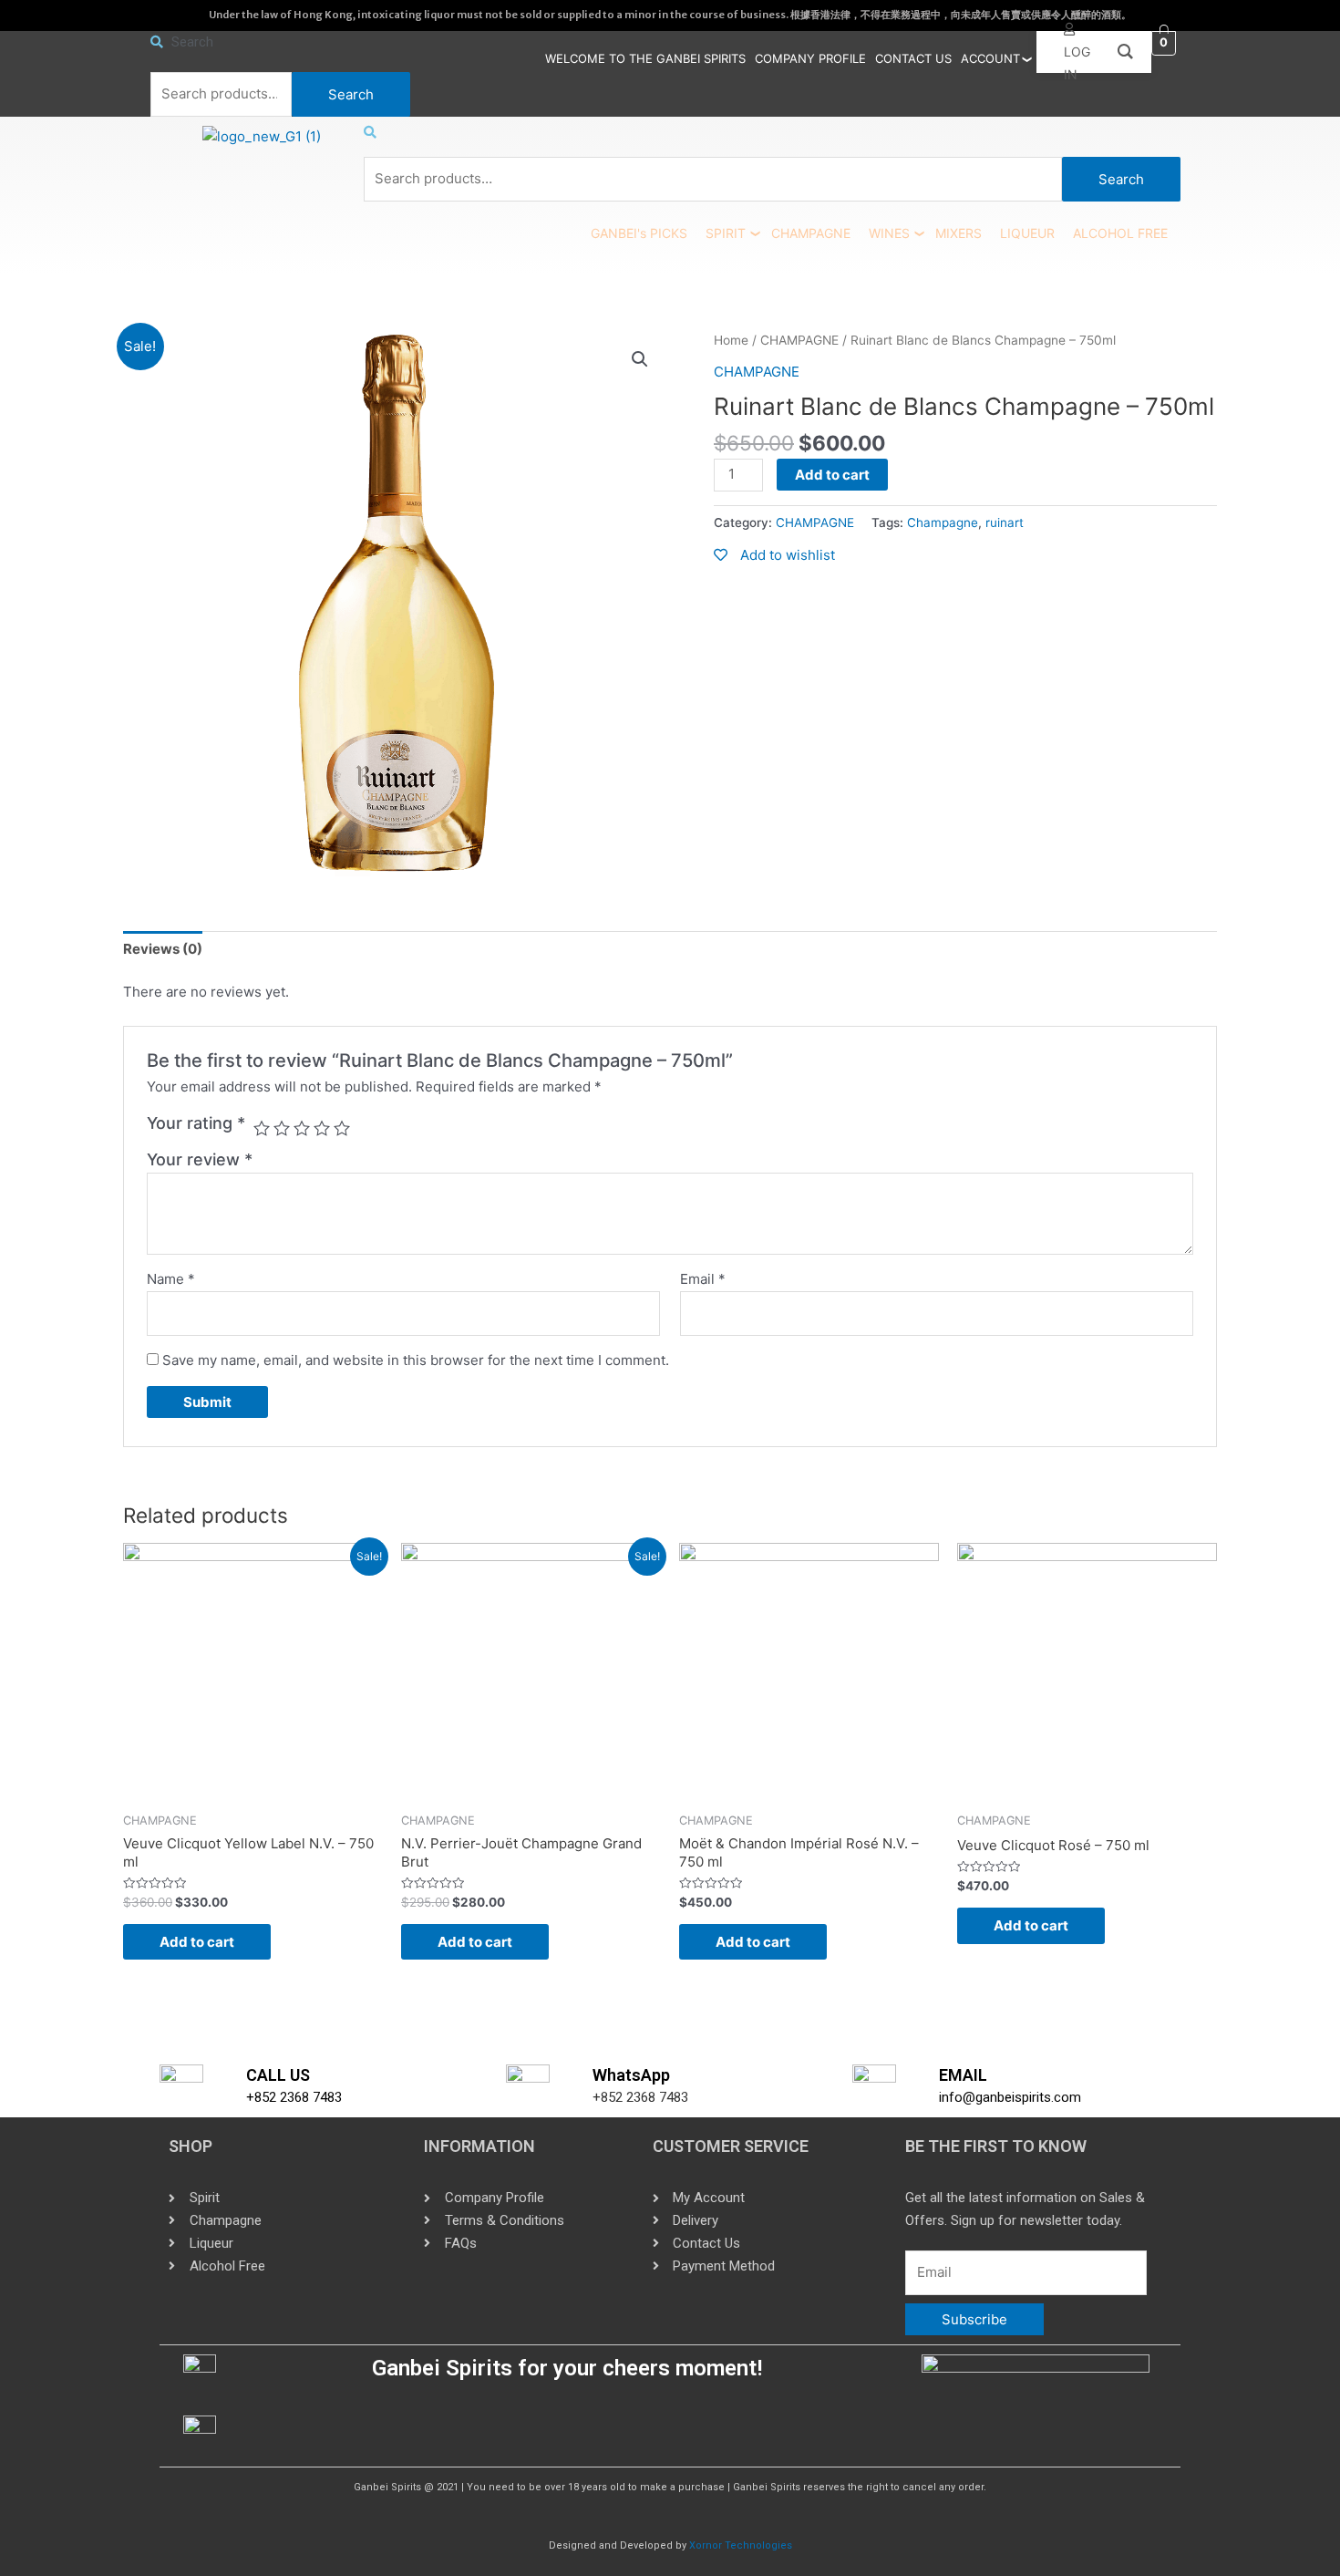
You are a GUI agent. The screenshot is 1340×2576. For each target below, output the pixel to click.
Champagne (943, 522)
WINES (889, 233)
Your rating (196, 1123)
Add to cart (832, 475)
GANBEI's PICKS (639, 233)
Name (171, 1279)
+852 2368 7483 (294, 2097)
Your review (200, 1159)
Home (731, 340)
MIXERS (959, 233)
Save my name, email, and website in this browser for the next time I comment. (416, 1360)
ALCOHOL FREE (1120, 233)
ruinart (1005, 522)
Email (703, 1279)
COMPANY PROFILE (810, 58)
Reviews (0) (163, 949)
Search (351, 94)
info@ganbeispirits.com (1010, 2097)
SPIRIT (726, 233)
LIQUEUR (1027, 233)
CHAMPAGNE (811, 233)
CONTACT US (913, 58)
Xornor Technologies (741, 2545)
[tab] (163, 949)
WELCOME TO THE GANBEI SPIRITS (645, 58)
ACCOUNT (990, 58)
